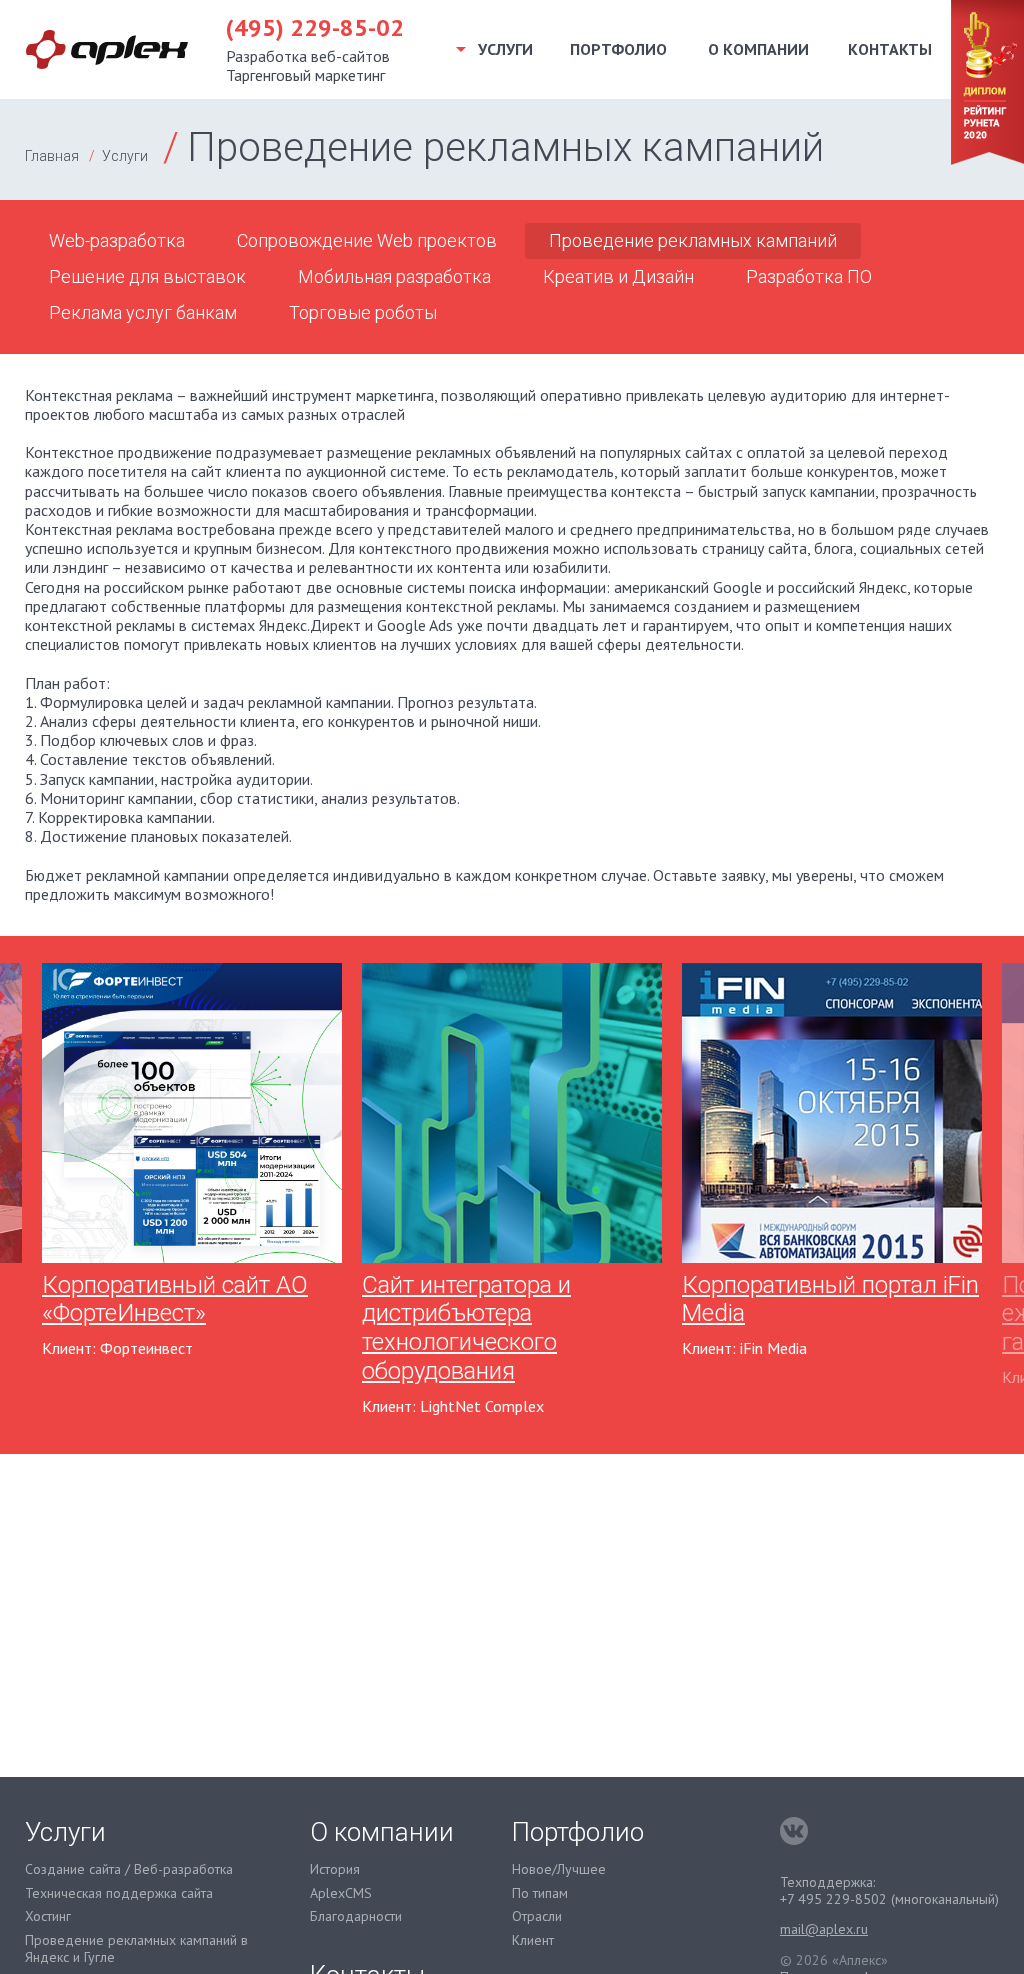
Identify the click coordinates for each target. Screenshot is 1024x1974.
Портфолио (618, 49)
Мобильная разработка (394, 276)
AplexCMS (341, 1893)
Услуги (125, 156)
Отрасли (537, 1916)
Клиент (533, 1940)
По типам (540, 1893)
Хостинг (48, 1916)
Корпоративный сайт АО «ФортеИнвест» (175, 1299)
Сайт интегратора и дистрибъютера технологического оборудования (466, 1328)
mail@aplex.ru (824, 1929)
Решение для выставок (147, 276)
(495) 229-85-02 (315, 28)
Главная (52, 156)
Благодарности (356, 1916)
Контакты (890, 49)
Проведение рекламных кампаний (693, 240)
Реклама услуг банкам (143, 312)
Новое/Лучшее (559, 1869)
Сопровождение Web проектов (367, 240)
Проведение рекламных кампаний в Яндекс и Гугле (136, 1949)
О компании (758, 49)
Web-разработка (117, 240)
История (335, 1869)
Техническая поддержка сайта (119, 1893)
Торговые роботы (363, 312)
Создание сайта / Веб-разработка (129, 1869)
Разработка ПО (809, 276)
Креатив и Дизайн (618, 276)
